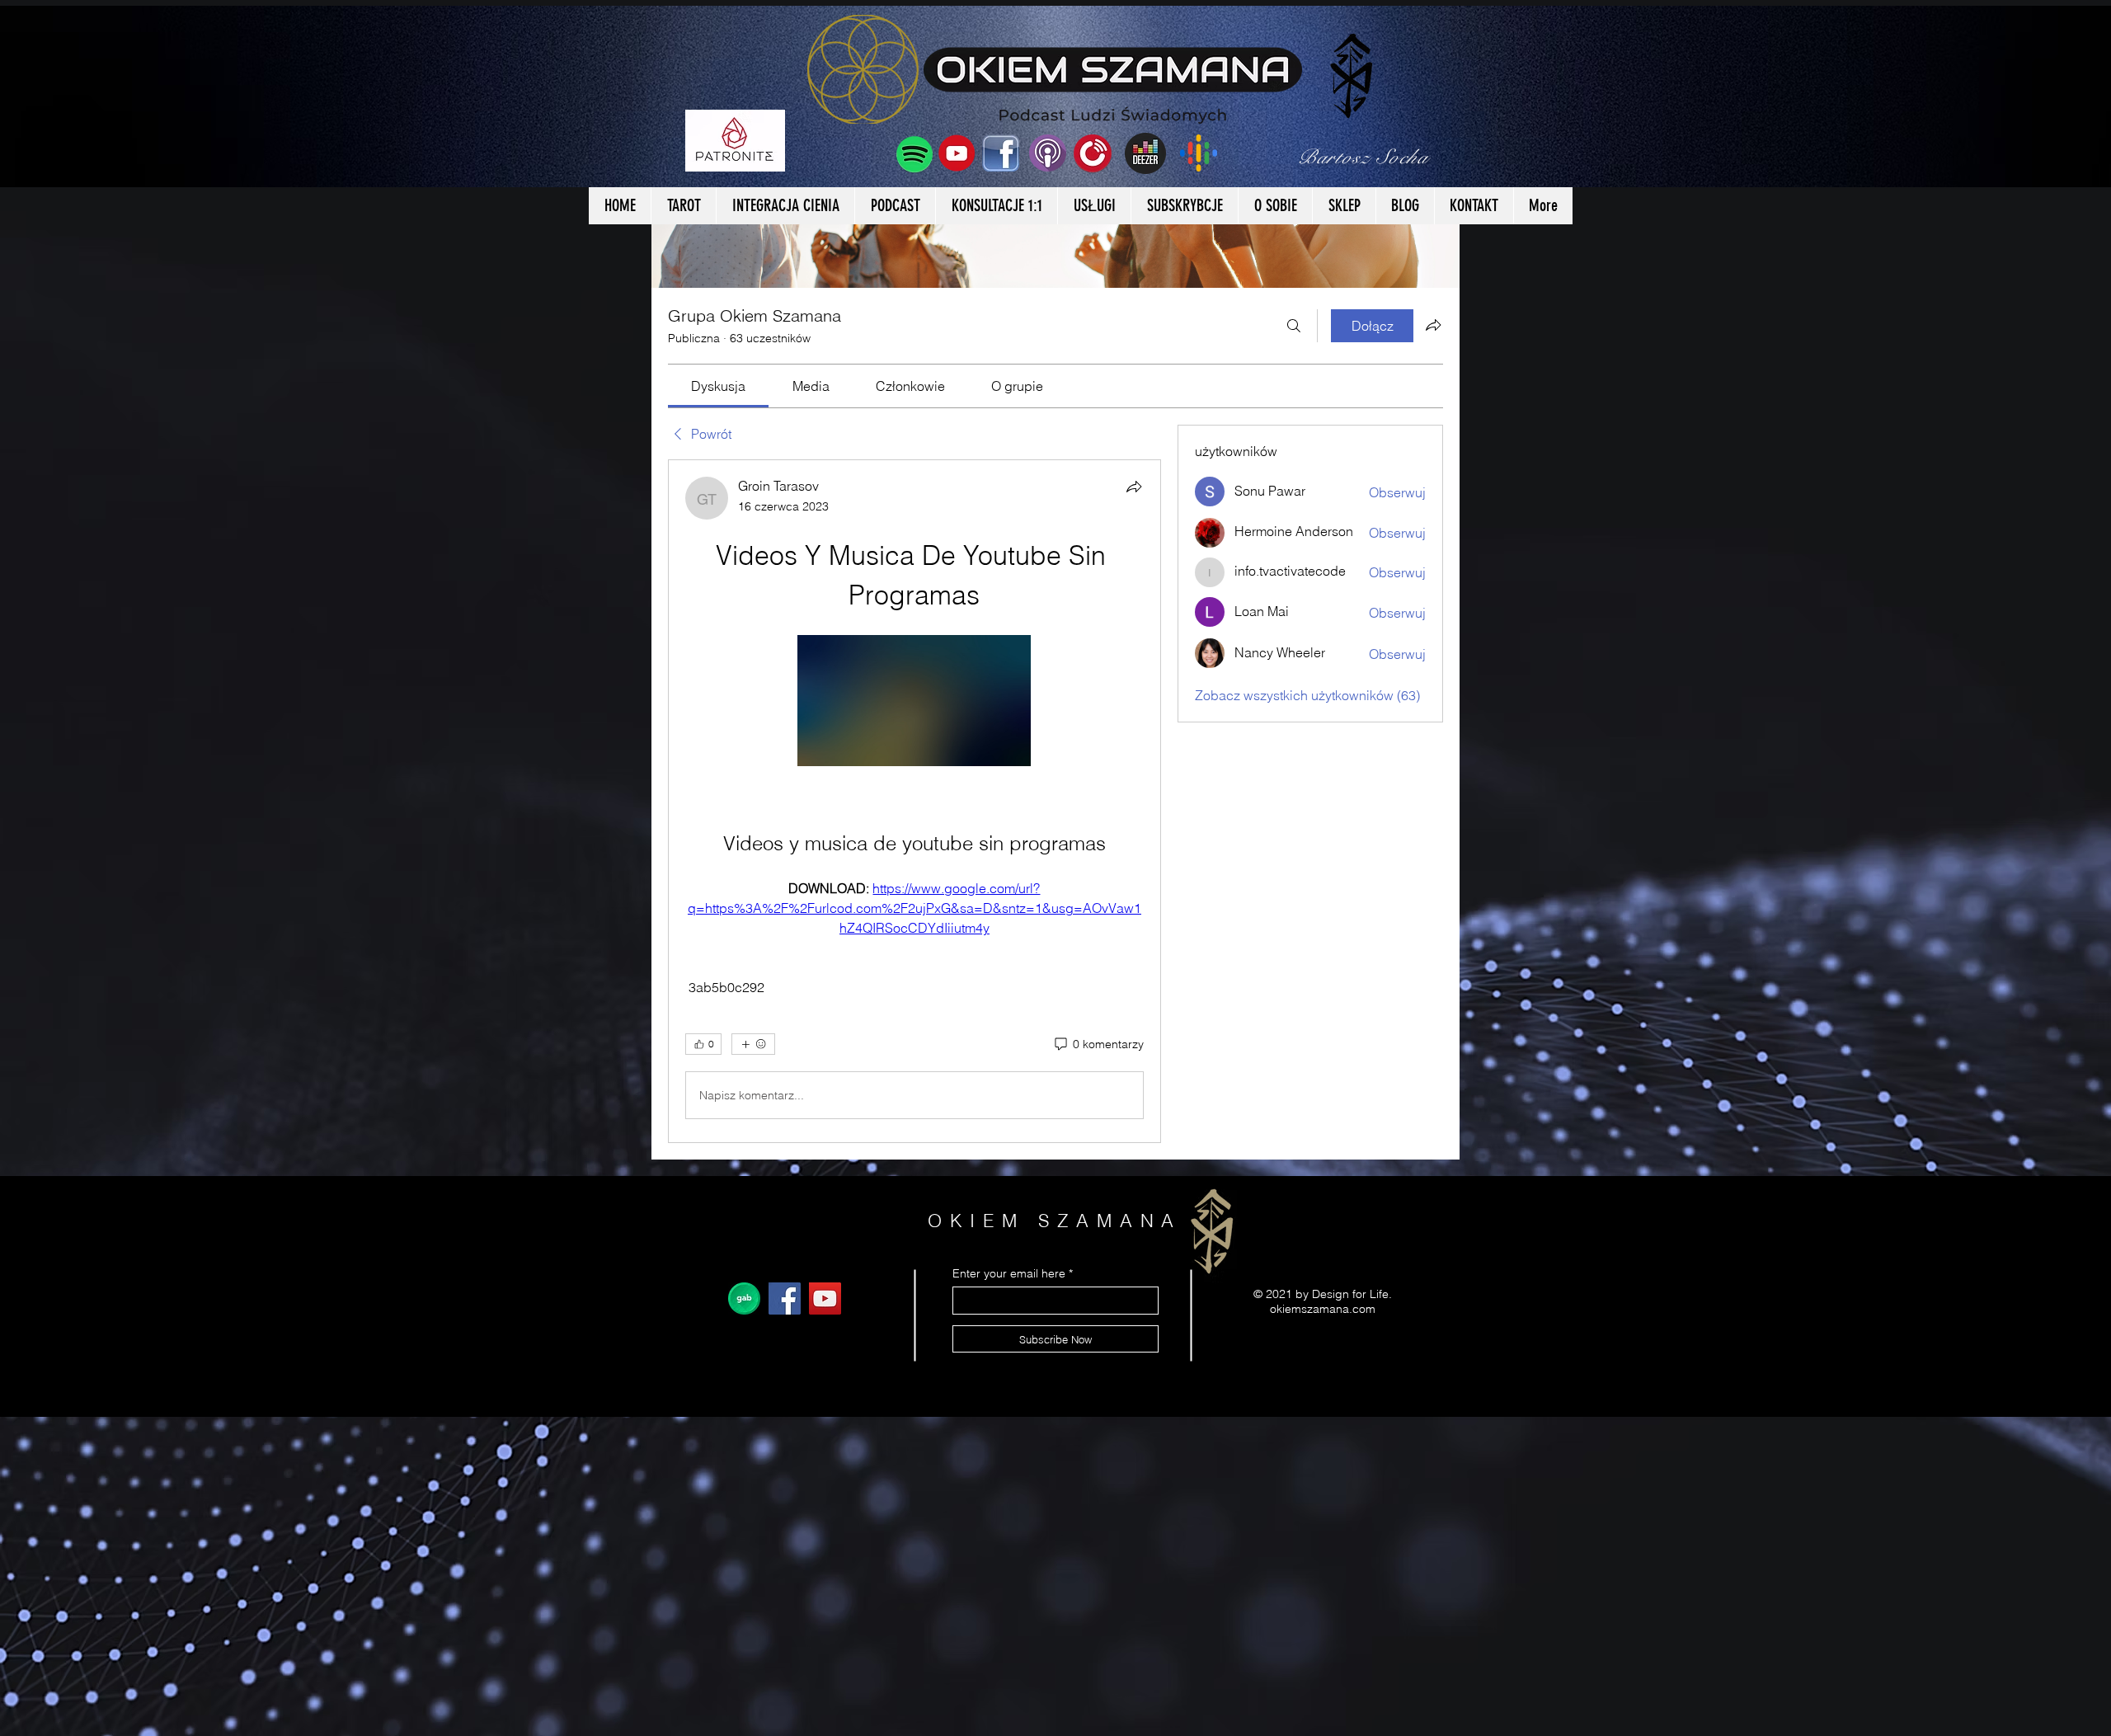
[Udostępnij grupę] (1433, 325)
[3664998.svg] (744, 1298)
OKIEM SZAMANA (1055, 1221)
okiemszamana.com (1323, 1309)
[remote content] (914, 702)
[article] (914, 801)
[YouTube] (825, 1298)
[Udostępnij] (1134, 487)
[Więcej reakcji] (753, 1044)
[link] (718, 386)
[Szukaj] (1294, 326)
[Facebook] (785, 1298)
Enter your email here (1009, 1273)
